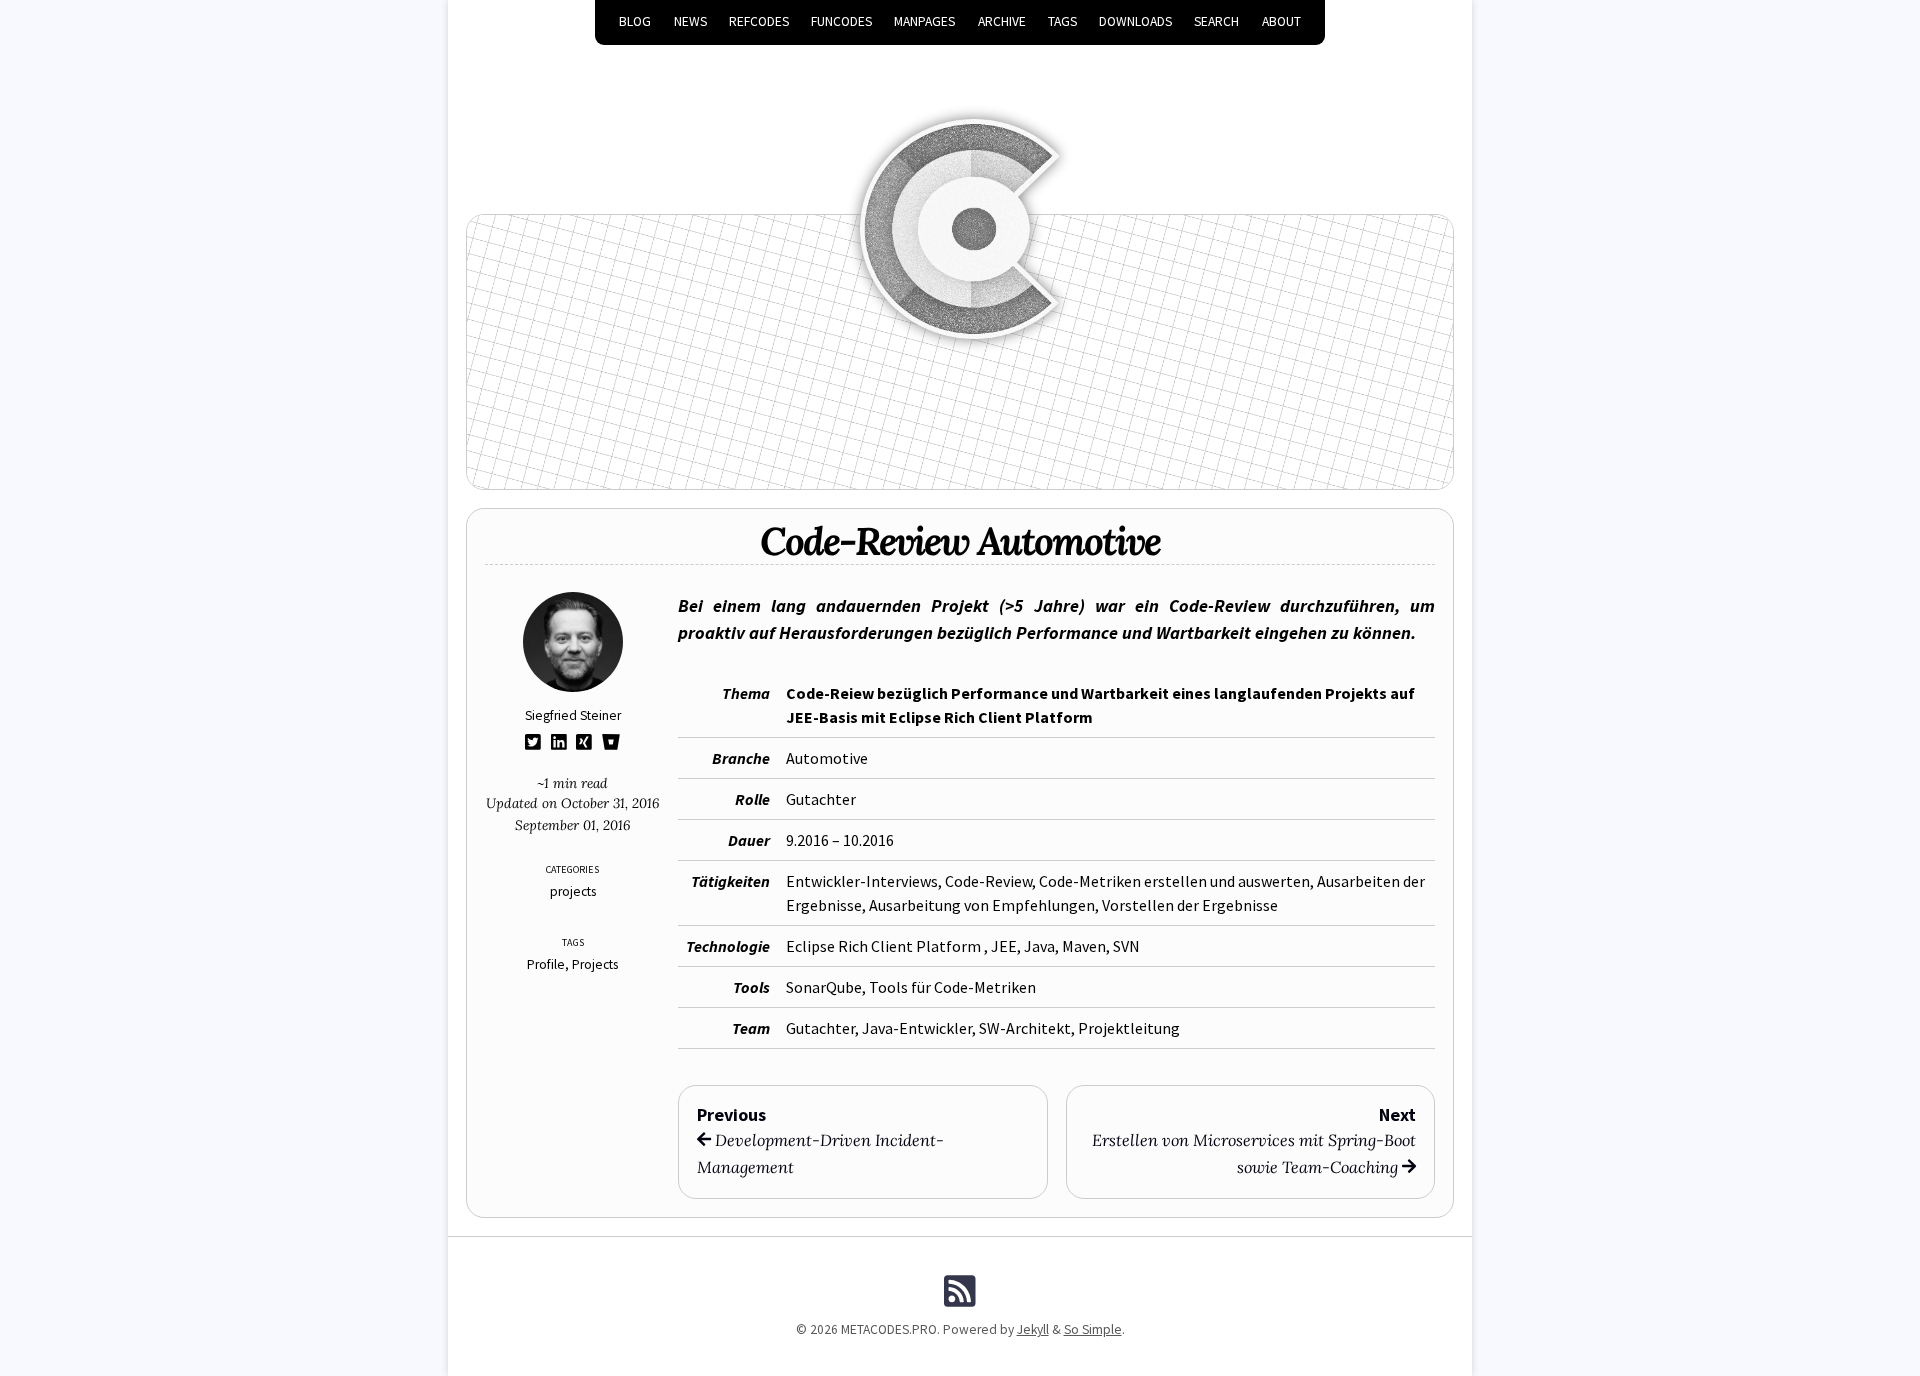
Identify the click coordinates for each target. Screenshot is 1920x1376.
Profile (546, 964)
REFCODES (759, 21)
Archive (1002, 21)
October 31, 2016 (610, 803)
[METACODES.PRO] (960, 201)
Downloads (1135, 21)
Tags (1062, 21)
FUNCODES (841, 21)
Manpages (924, 21)
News (690, 21)
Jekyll (1033, 1329)
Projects (595, 964)
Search (1216, 21)
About (1281, 21)
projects (573, 891)
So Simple (1093, 1329)
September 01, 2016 (572, 825)
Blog (635, 21)
